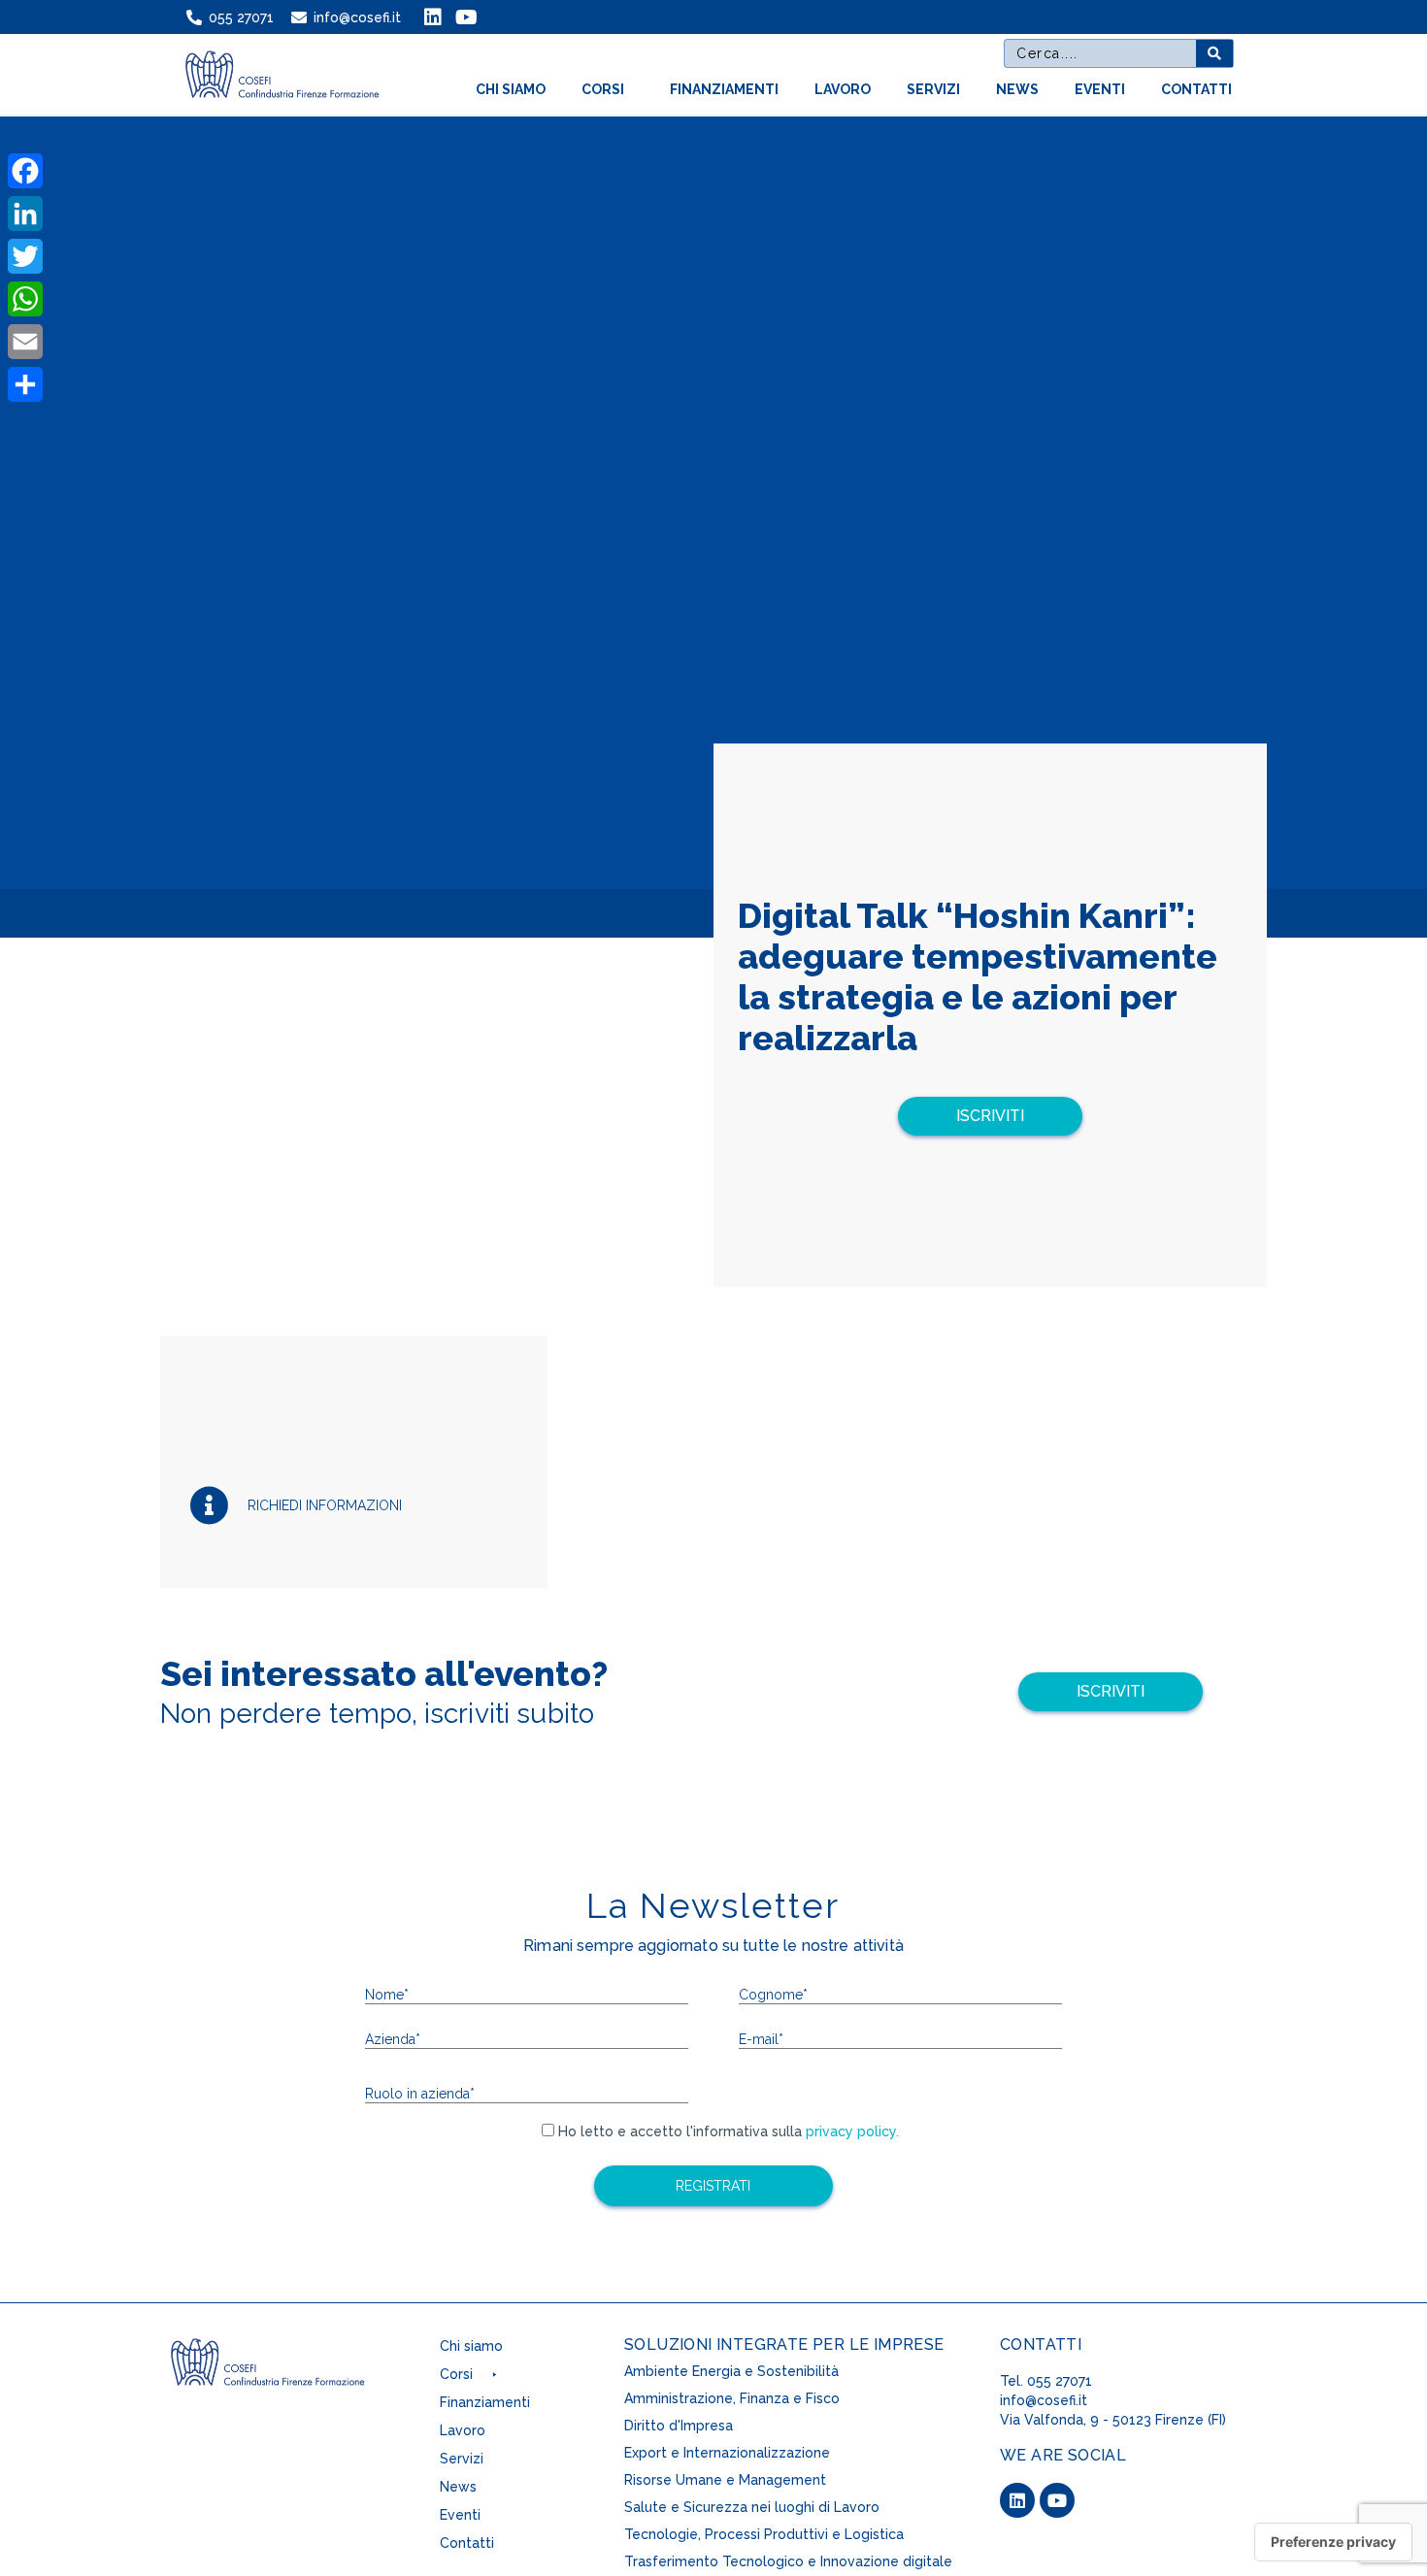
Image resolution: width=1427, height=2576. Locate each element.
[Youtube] (1057, 2500)
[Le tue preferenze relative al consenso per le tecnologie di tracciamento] (1333, 2542)
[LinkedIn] (25, 214)
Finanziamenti (724, 89)
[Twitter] (25, 256)
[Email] (25, 342)
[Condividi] (25, 384)
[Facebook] (25, 171)
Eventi (1100, 89)
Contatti (1196, 89)
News (1017, 89)
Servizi (933, 89)
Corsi (603, 89)
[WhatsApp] (25, 299)
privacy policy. (850, 2131)
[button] (990, 1116)
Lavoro (843, 89)
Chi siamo (511, 89)
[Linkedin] (1017, 2500)
